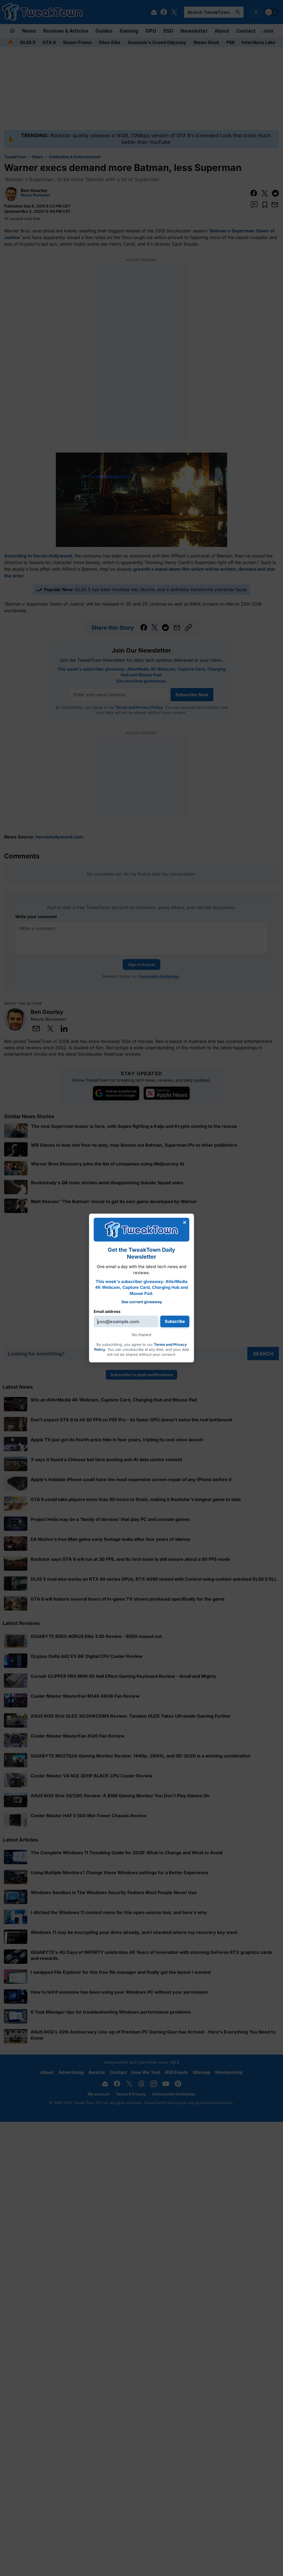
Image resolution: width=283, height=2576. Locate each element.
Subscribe (175, 1321)
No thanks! (142, 1335)
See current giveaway (142, 1302)
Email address (107, 1311)
